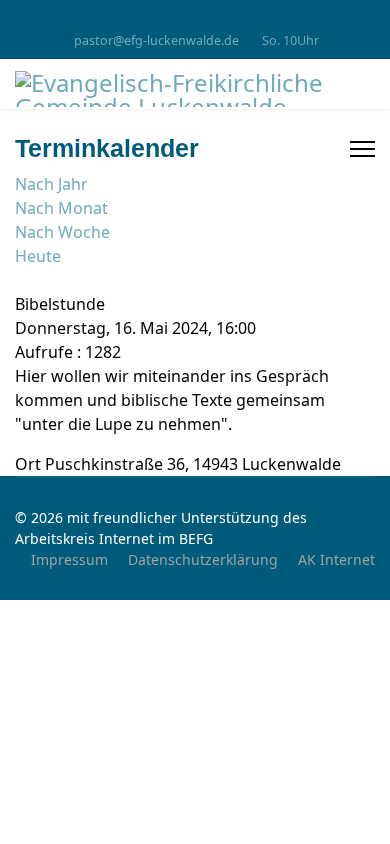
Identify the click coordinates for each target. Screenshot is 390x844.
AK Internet (336, 559)
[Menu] (362, 149)
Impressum (69, 559)
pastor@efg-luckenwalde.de (156, 40)
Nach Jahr (51, 184)
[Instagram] (195, 18)
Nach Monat (61, 208)
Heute (38, 256)
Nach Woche (62, 232)
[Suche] (21, 280)
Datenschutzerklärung (203, 559)
